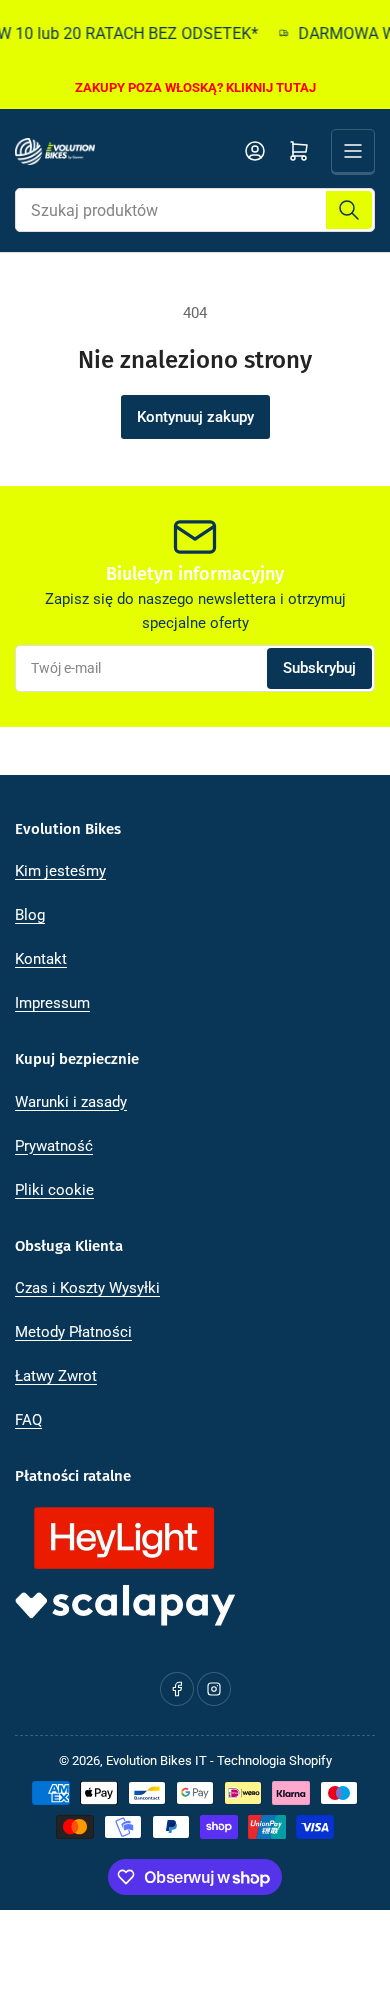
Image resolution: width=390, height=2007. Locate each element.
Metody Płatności (73, 1332)
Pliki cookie (54, 1190)
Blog (30, 915)
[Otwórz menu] (353, 151)
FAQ (28, 1420)
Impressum (52, 1003)
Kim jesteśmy (60, 871)
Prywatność (54, 1146)
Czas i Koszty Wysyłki (87, 1288)
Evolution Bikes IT (156, 1760)
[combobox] (195, 210)
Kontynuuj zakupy (195, 417)
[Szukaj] (349, 210)
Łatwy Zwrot (56, 1376)
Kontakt (41, 959)
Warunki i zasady (71, 1102)
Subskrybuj (319, 668)
